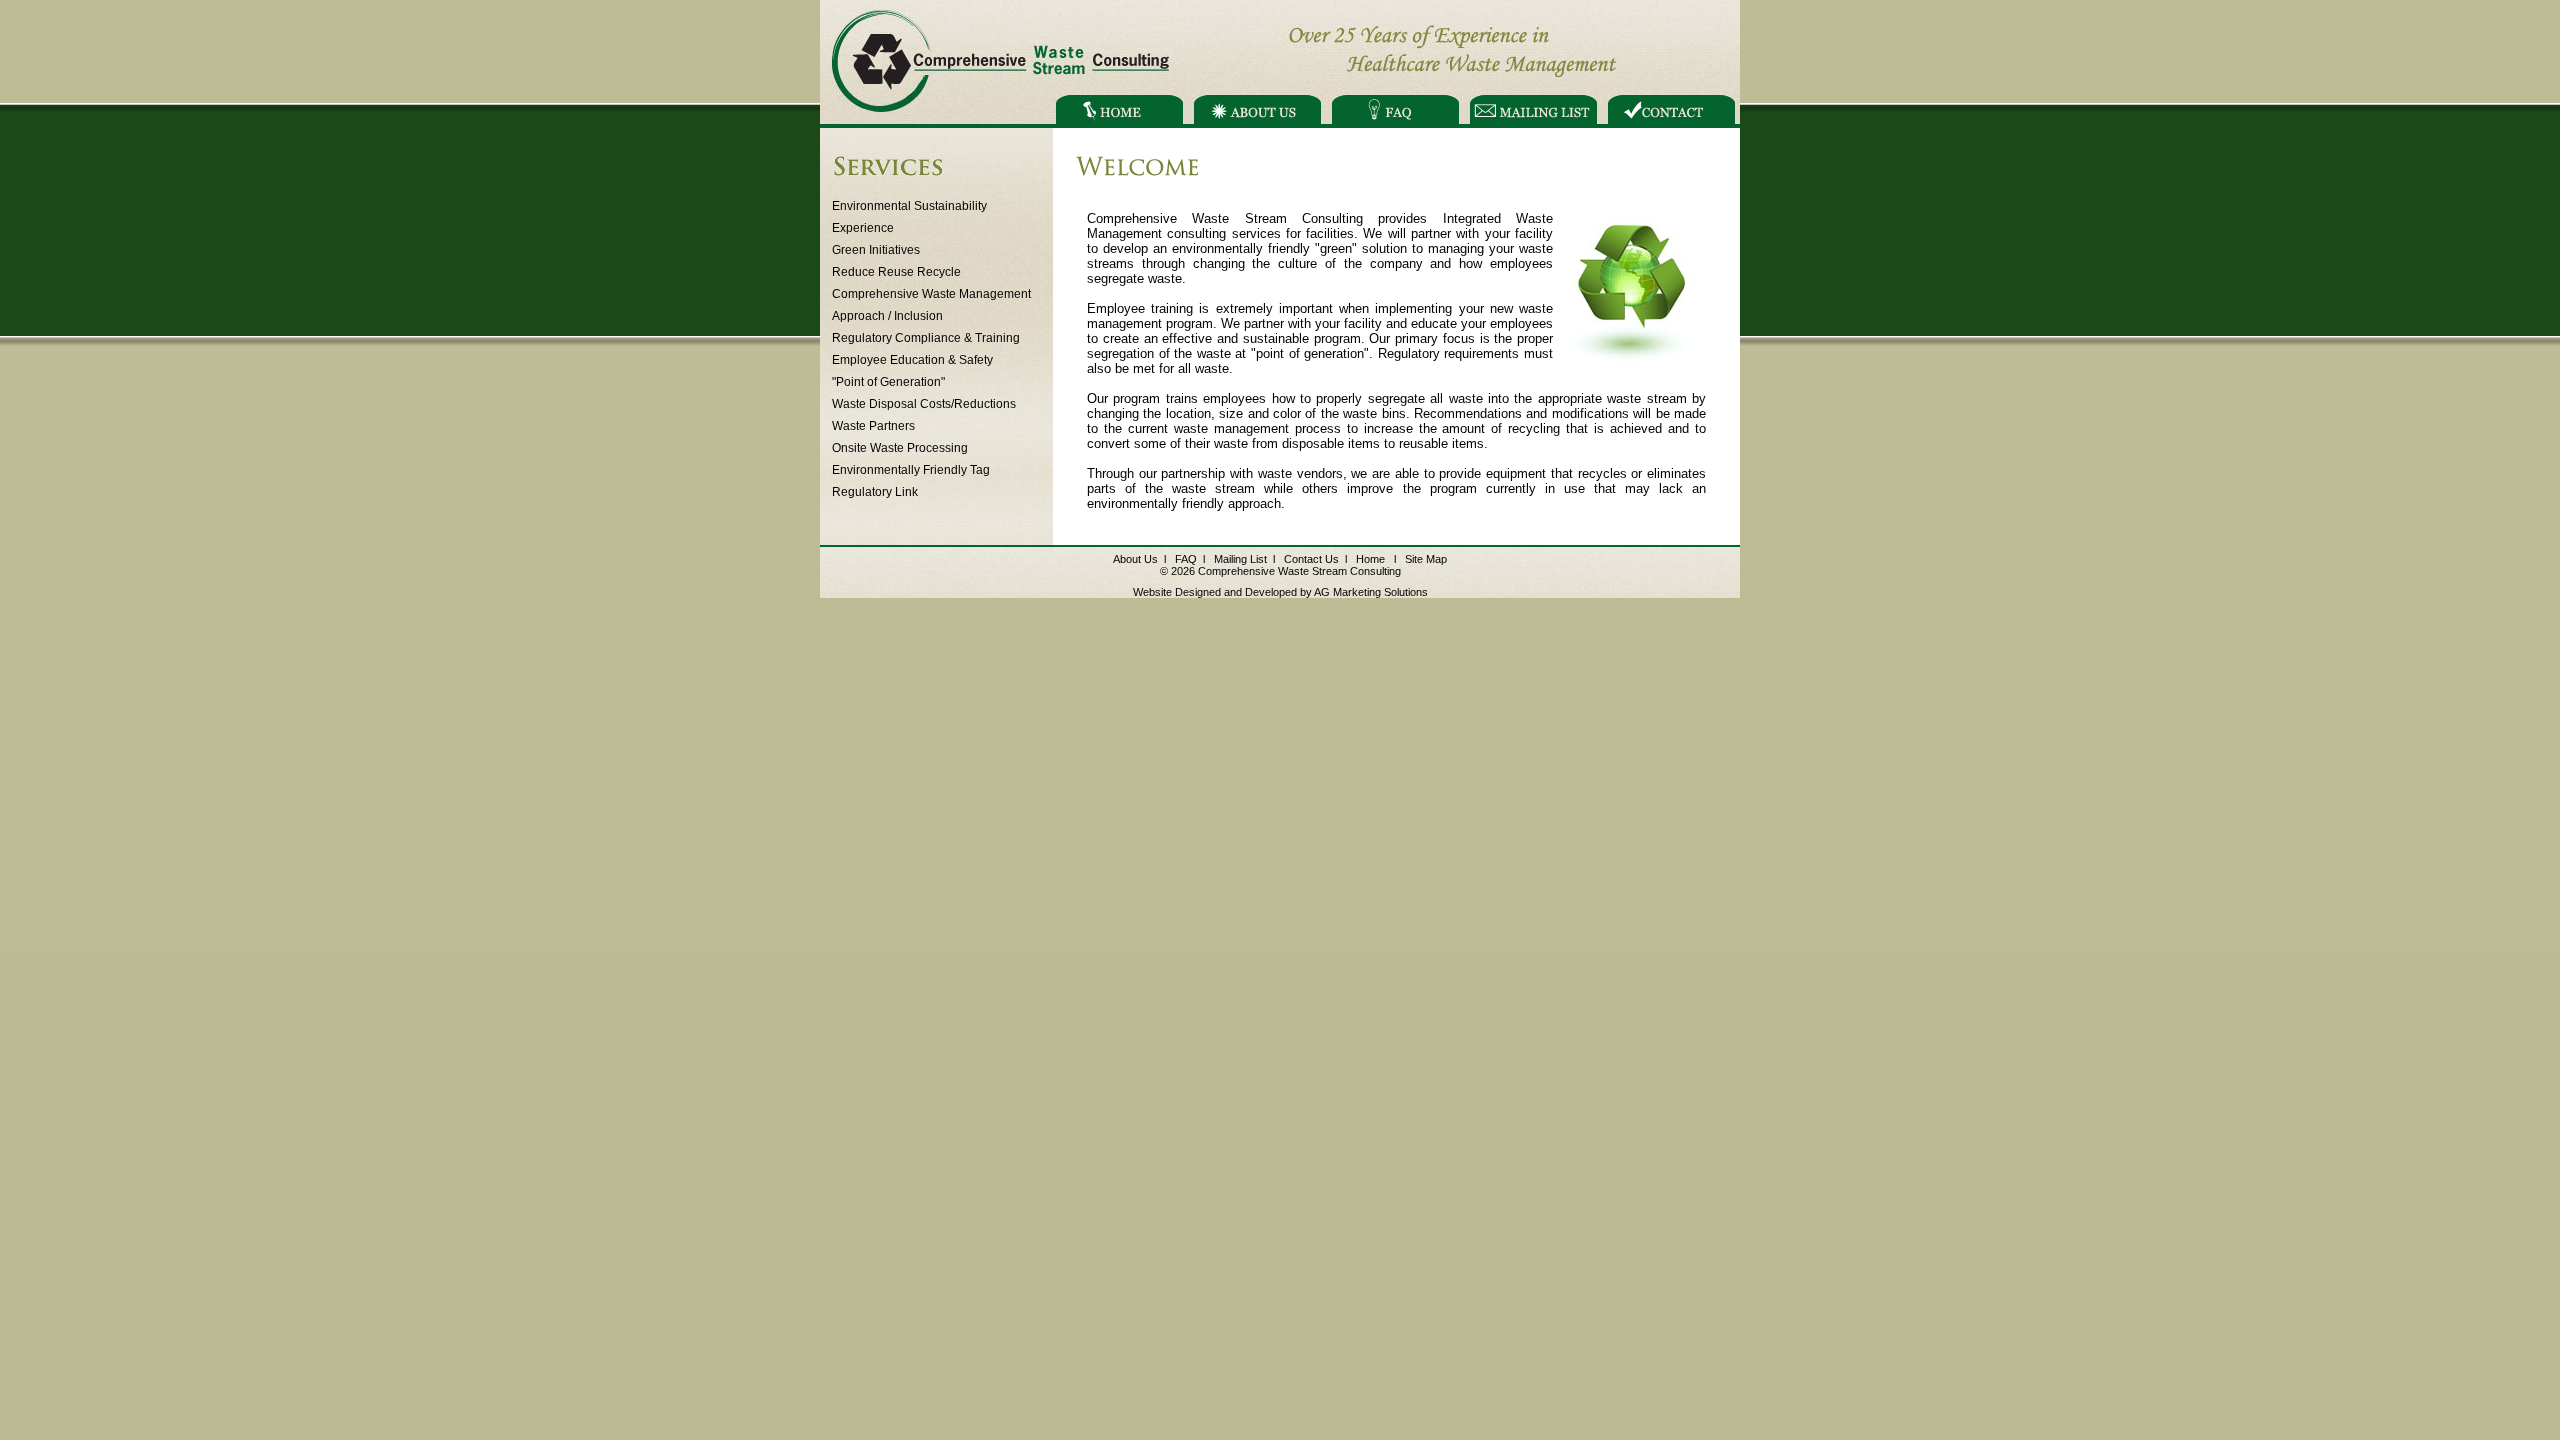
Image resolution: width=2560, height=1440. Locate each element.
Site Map (1426, 559)
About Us (1135, 559)
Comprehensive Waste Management (931, 294)
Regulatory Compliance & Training (926, 338)
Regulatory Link (875, 492)
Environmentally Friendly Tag (911, 470)
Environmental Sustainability (909, 206)
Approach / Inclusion (887, 316)
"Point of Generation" (888, 382)
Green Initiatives (876, 250)
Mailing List (1240, 559)
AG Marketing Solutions (1371, 592)
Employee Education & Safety (912, 360)
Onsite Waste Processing (900, 448)
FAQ (1186, 559)
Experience (863, 228)
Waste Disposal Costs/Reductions (924, 404)
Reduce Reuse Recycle (896, 272)
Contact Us (1311, 559)
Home (1370, 559)
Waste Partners (873, 426)
